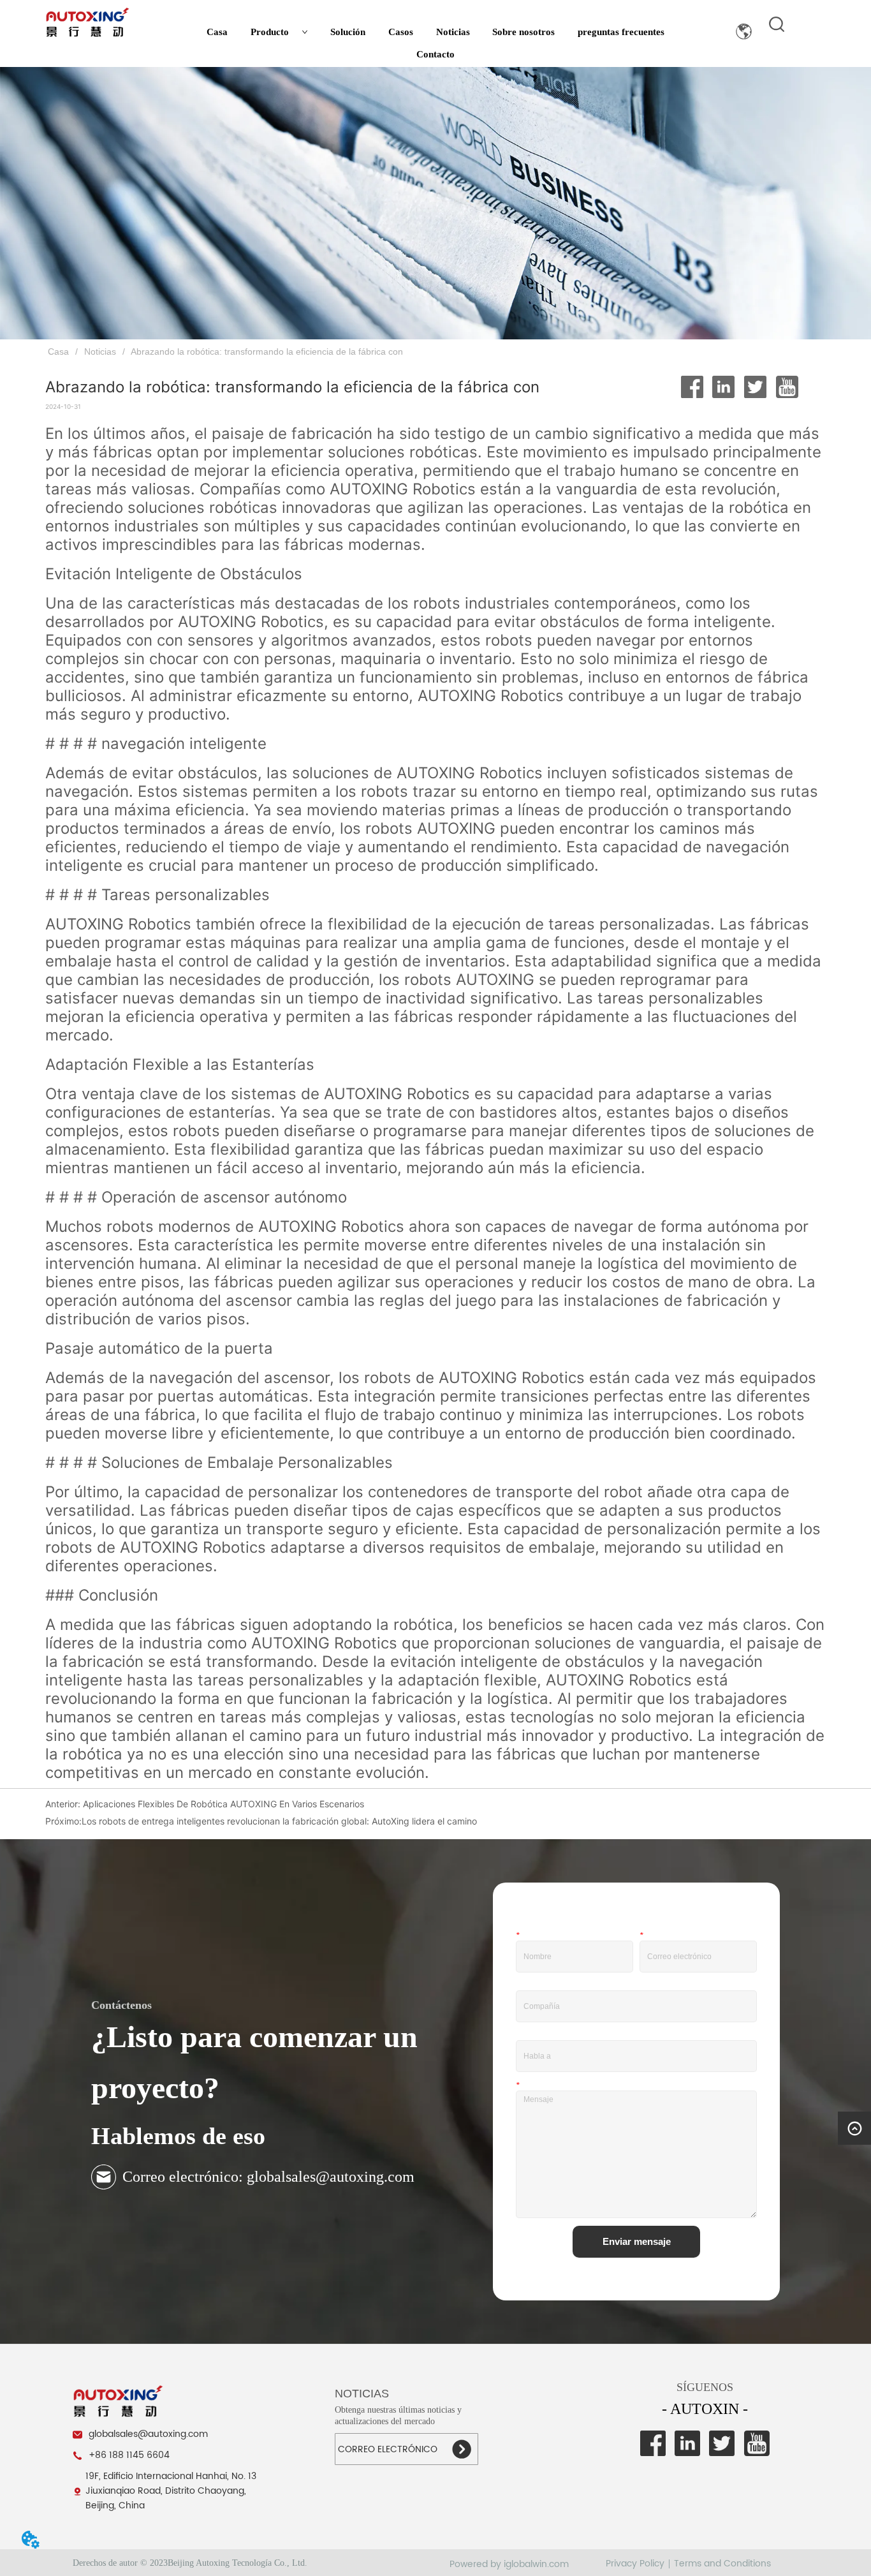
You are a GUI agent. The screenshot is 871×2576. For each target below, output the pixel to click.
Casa (217, 32)
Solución (348, 32)
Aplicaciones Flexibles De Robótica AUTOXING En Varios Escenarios (222, 1804)
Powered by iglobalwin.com (509, 2564)
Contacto (435, 54)
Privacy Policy (635, 2564)
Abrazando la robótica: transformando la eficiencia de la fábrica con (267, 352)
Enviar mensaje (637, 2241)
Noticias (453, 32)
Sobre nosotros (523, 32)
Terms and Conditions (722, 2564)
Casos (401, 32)
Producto (270, 32)
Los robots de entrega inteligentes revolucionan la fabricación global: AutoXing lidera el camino (279, 1821)
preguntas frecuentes (621, 32)
